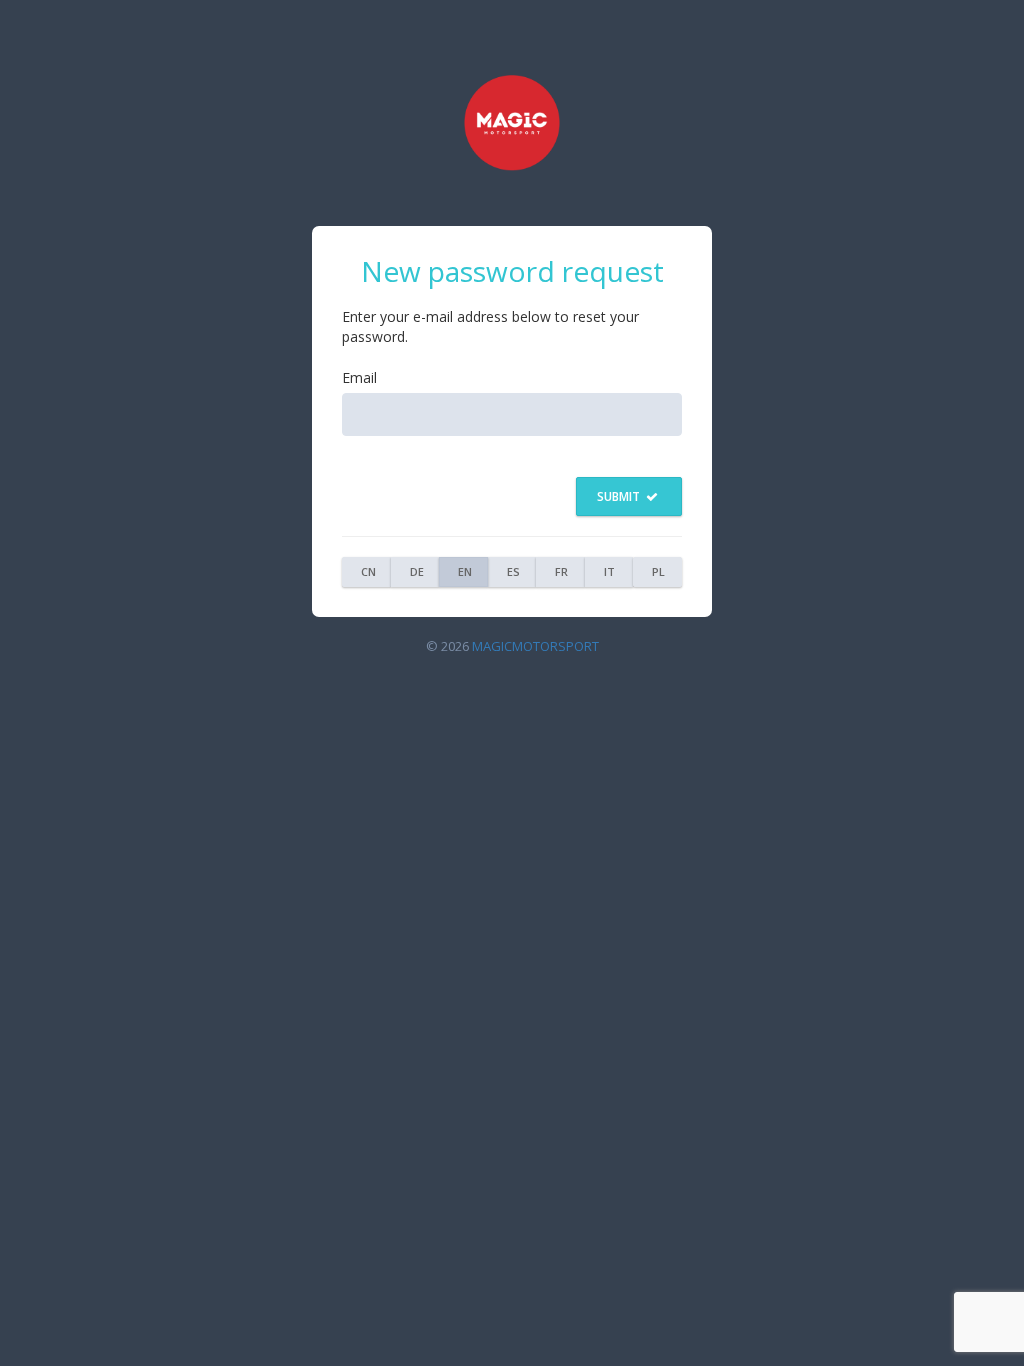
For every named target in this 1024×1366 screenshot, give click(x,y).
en (465, 571)
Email (359, 377)
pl (658, 571)
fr (561, 571)
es (513, 571)
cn (368, 571)
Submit (620, 496)
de (417, 571)
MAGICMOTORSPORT (535, 646)
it (609, 571)
